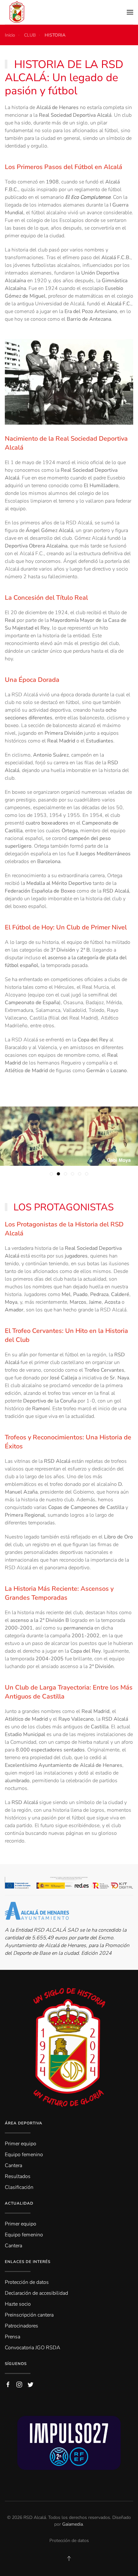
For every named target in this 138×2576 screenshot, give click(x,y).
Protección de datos (69, 2541)
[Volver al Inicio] (17, 12)
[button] (130, 12)
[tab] (51, 1174)
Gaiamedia (73, 2524)
